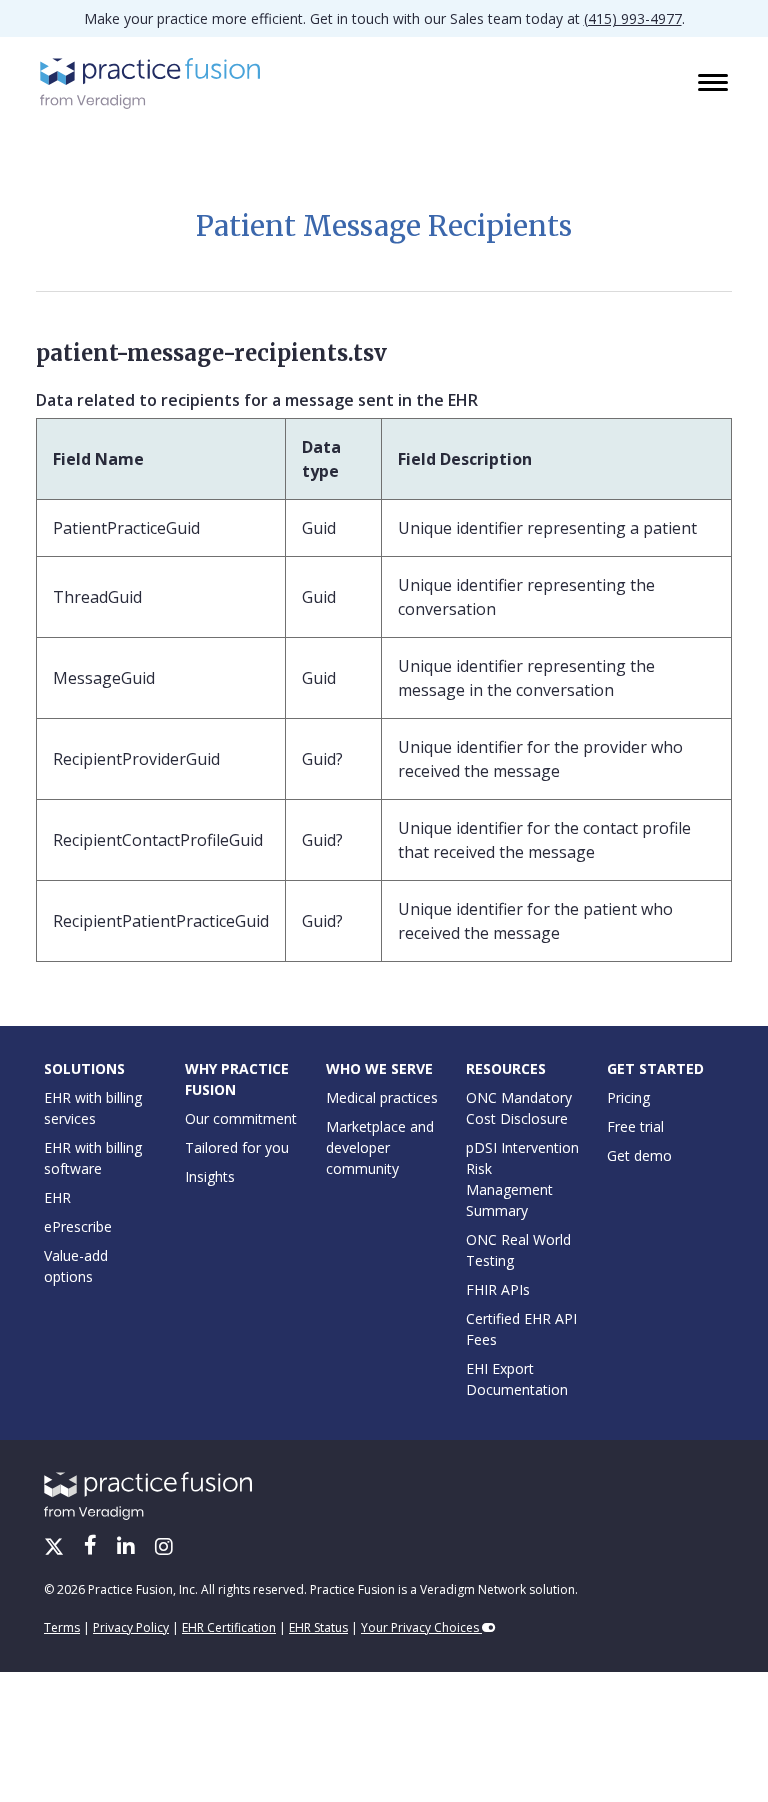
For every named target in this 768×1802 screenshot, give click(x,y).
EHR (57, 1197)
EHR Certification (229, 1627)
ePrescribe (78, 1226)
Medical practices (382, 1097)
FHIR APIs (498, 1289)
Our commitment (241, 1118)
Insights (210, 1176)
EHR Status (318, 1627)
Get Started (655, 1068)
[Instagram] (164, 1548)
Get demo (639, 1155)
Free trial (635, 1126)
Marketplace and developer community (380, 1147)
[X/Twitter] (56, 1548)
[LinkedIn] (128, 1548)
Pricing (628, 1097)
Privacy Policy (131, 1627)
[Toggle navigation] (715, 84)
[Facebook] (92, 1548)
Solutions (84, 1068)
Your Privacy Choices (421, 1627)
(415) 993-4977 (633, 18)
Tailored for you (237, 1147)
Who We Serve (379, 1068)
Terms (62, 1627)
